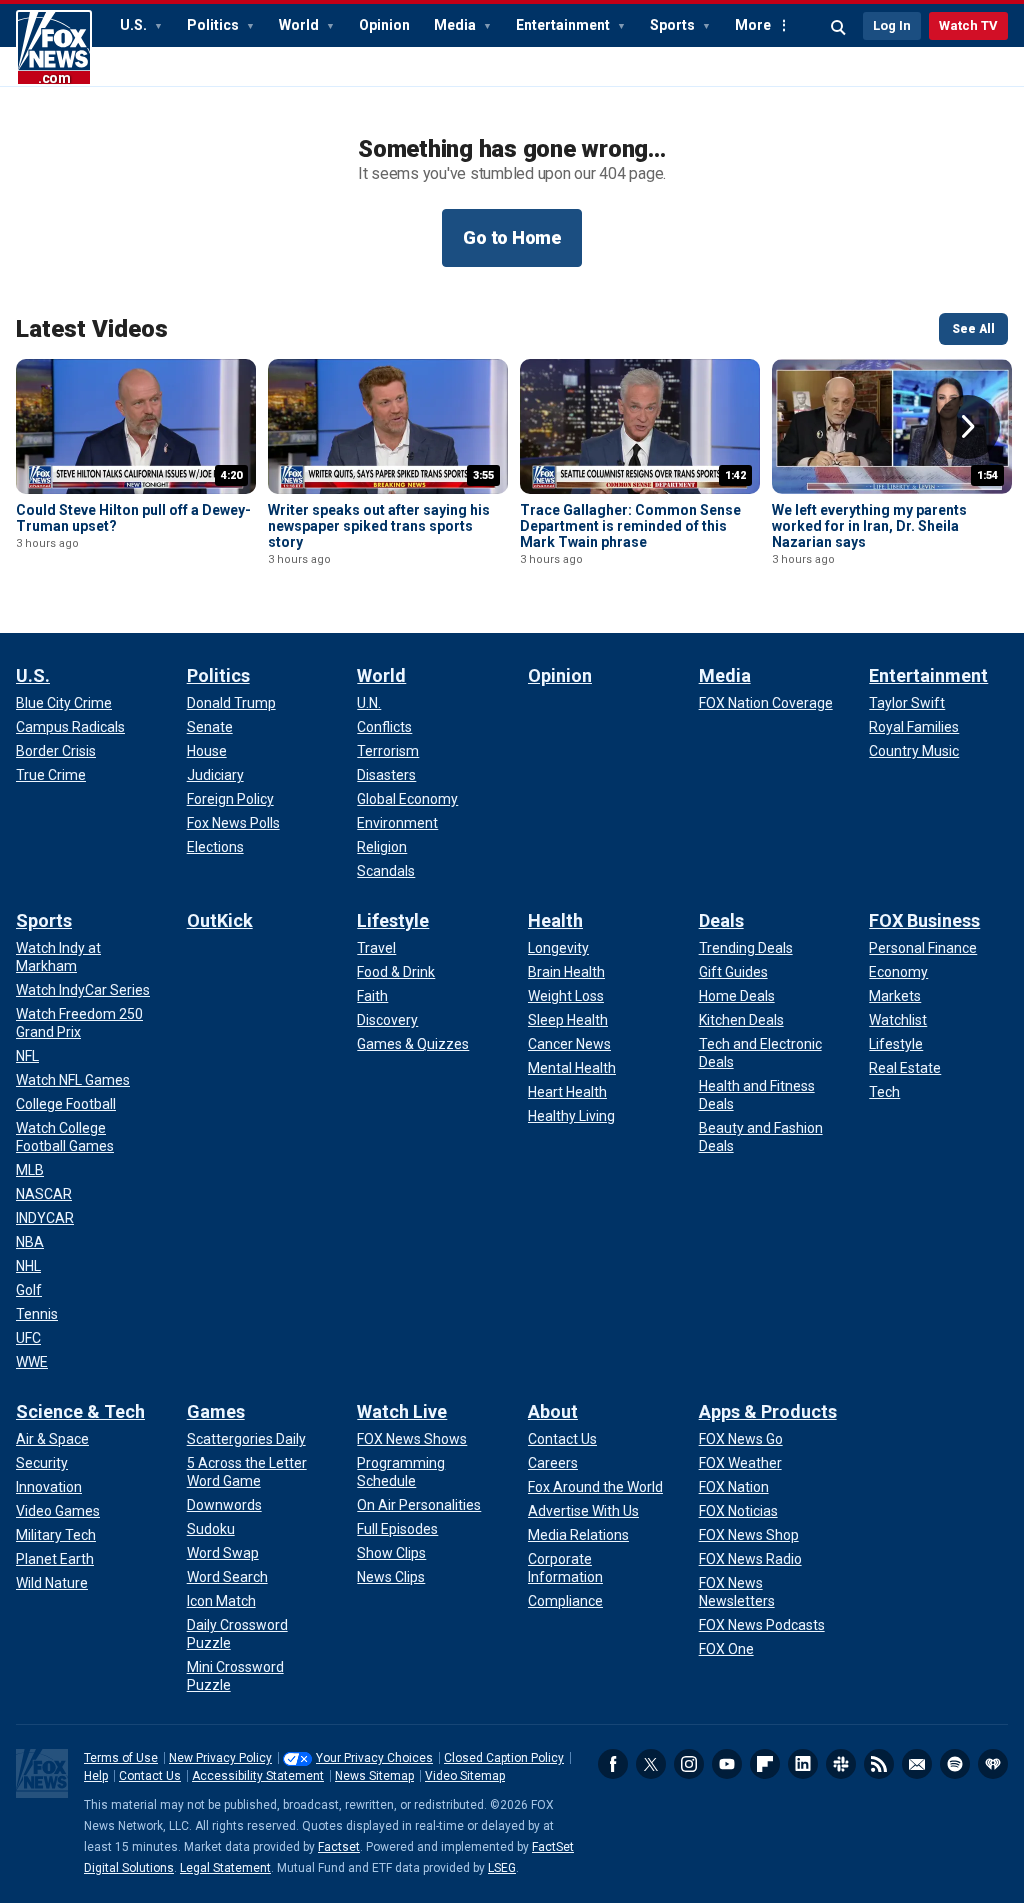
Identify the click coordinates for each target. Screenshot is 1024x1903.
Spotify (955, 1764)
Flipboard (765, 1764)
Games (216, 1411)
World (300, 25)
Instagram (689, 1764)
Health (555, 920)
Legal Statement (225, 1868)
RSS (879, 1764)
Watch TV (968, 25)
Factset (339, 1847)
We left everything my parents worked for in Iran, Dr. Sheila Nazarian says (869, 526)
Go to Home (512, 237)
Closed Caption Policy (504, 1758)
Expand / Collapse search (839, 28)
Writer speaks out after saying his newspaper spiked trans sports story (379, 526)
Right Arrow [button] (968, 427)
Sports (674, 25)
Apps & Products (768, 1411)
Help (96, 1776)
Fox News (54, 48)
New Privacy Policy (220, 1758)
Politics (214, 25)
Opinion (384, 25)
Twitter (651, 1764)
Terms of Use (121, 1758)
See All (973, 329)
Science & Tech (80, 1411)
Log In (892, 25)
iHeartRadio (993, 1764)
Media (456, 25)
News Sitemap (374, 1776)
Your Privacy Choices (374, 1758)
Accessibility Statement (258, 1776)
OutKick (220, 920)
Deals (721, 920)
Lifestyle (393, 920)
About (553, 1411)
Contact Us (150, 1776)
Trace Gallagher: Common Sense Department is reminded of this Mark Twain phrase (630, 526)
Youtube (727, 1764)
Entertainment (564, 25)
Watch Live (402, 1411)
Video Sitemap (465, 1776)
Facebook (613, 1764)
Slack (841, 1764)
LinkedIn (803, 1764)
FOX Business (924, 920)
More (753, 25)
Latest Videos (92, 329)
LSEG (502, 1868)
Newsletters (917, 1764)
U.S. (135, 25)
